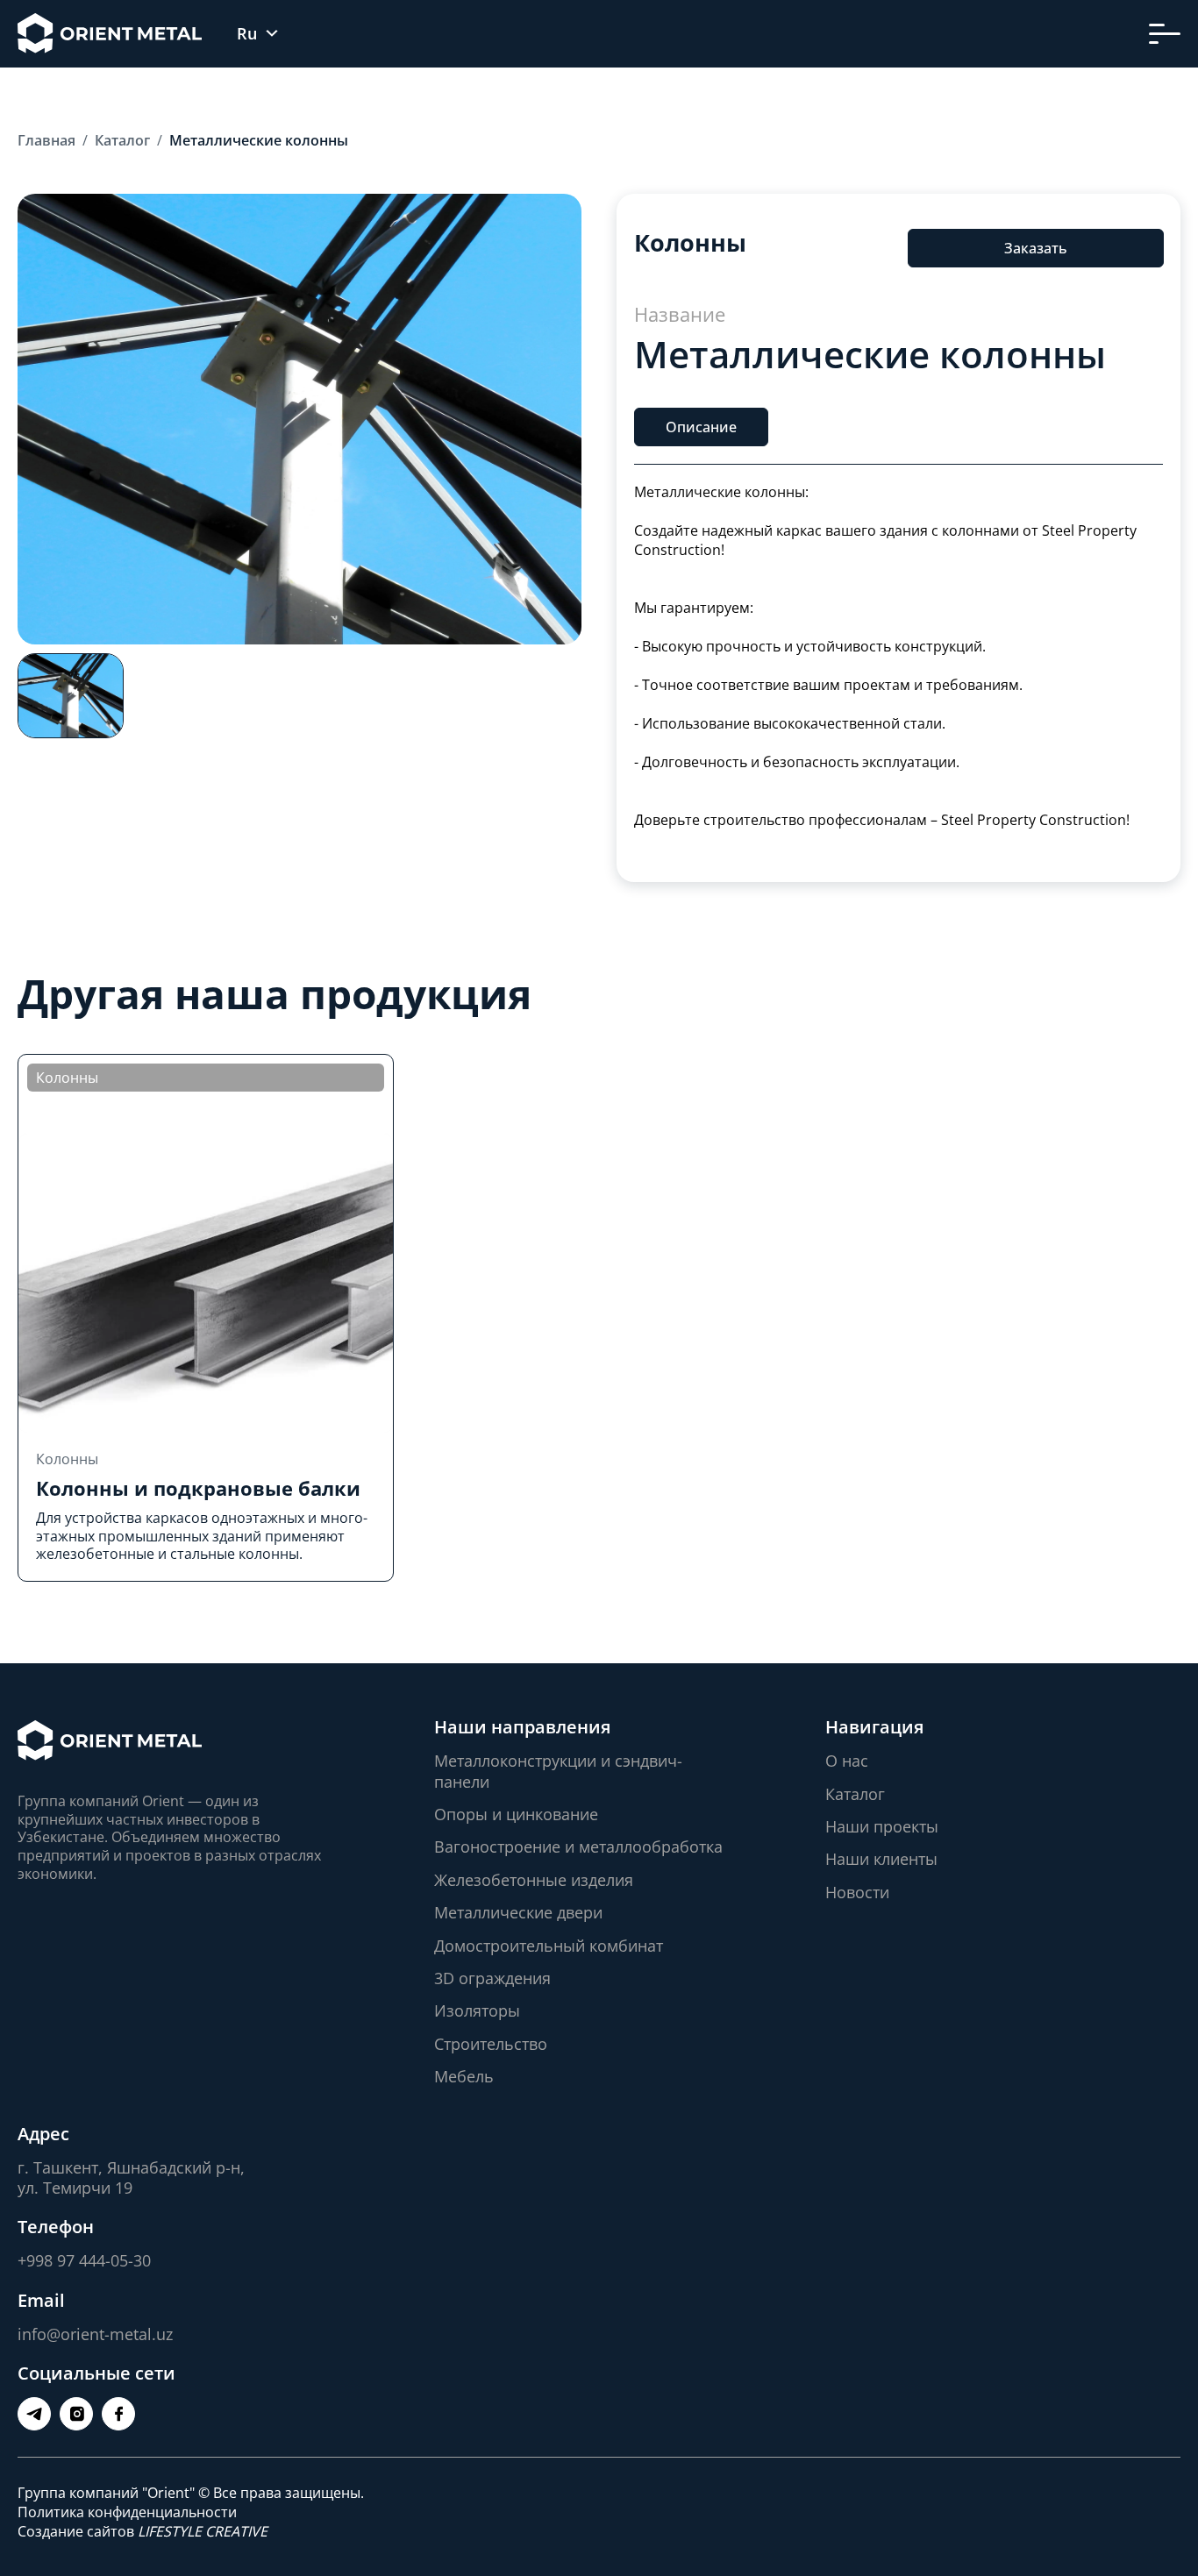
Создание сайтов (143, 2531)
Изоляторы (477, 2010)
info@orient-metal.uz (95, 2334)
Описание (701, 427)
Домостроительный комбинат (549, 1946)
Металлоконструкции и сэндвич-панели (558, 1771)
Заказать (1035, 248)
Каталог (855, 1794)
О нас (847, 1761)
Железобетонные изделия (534, 1880)
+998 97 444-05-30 (84, 2260)
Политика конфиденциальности (127, 2512)
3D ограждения (492, 1978)
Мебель (464, 2076)
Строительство (491, 2044)
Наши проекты (882, 1826)
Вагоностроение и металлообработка (578, 1847)
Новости (857, 1892)
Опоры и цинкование (516, 1814)
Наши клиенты (881, 1859)
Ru (247, 34)
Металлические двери (518, 1912)
